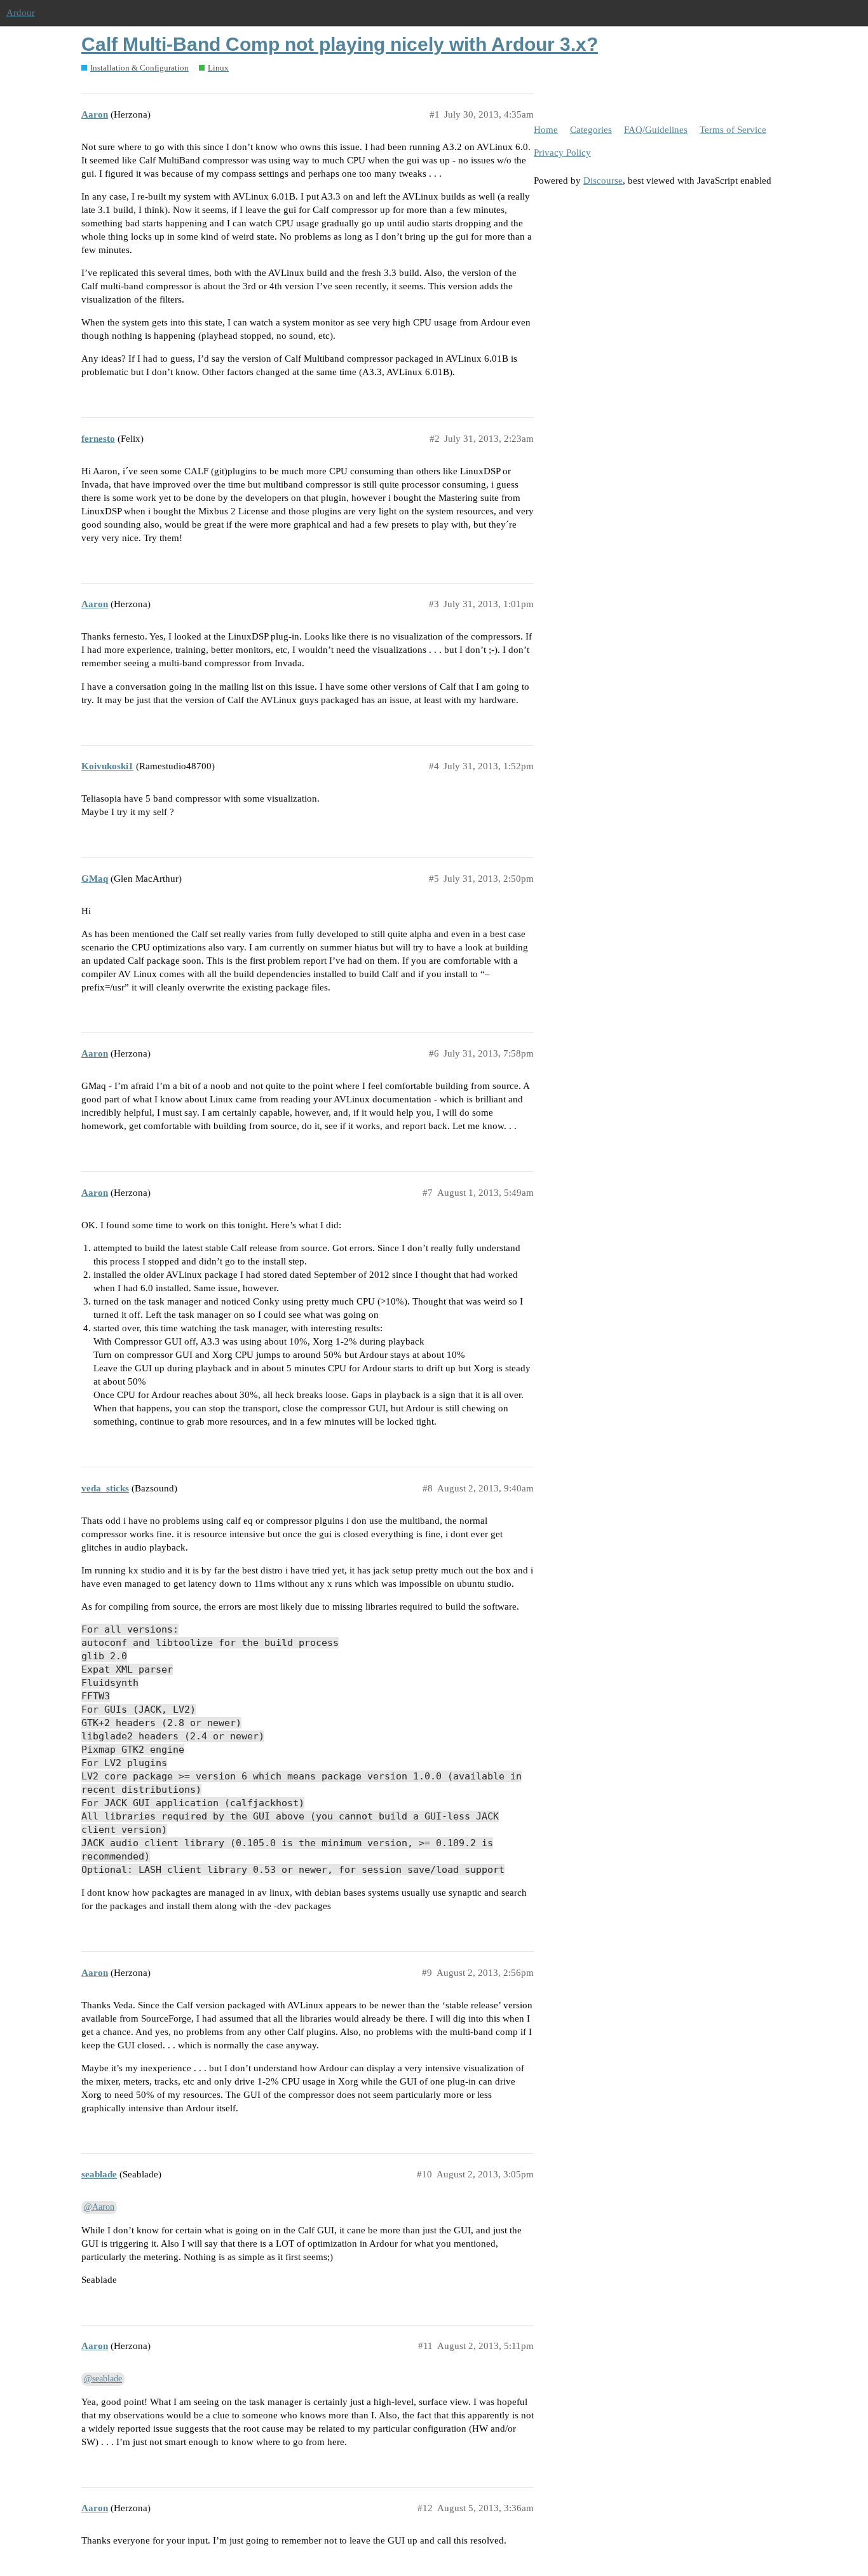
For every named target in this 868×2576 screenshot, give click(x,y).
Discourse (603, 181)
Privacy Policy (562, 153)
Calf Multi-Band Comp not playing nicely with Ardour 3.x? (340, 44)
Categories (591, 130)
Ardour (21, 13)
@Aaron (99, 2207)
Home (546, 130)
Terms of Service (733, 130)
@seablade (103, 2379)
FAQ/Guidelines (656, 130)
